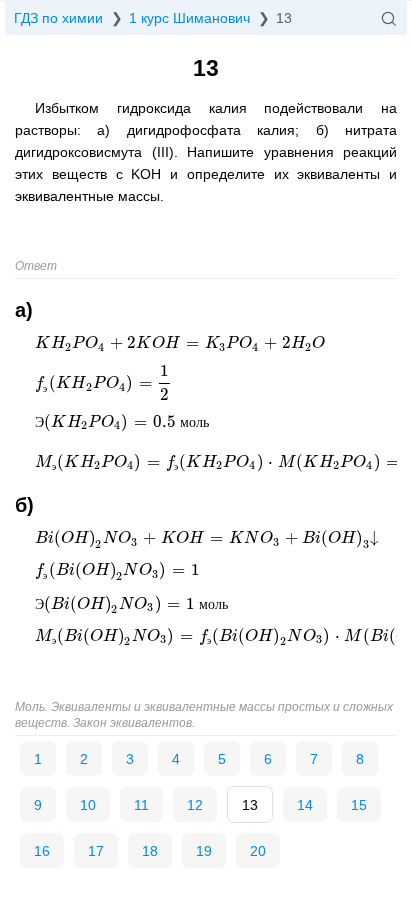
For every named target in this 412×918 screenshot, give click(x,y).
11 (141, 805)
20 (258, 851)
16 (42, 851)
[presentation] (180, 343)
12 (195, 805)
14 (305, 805)
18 (150, 851)
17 (96, 851)
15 (359, 805)
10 (88, 805)
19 (204, 851)
